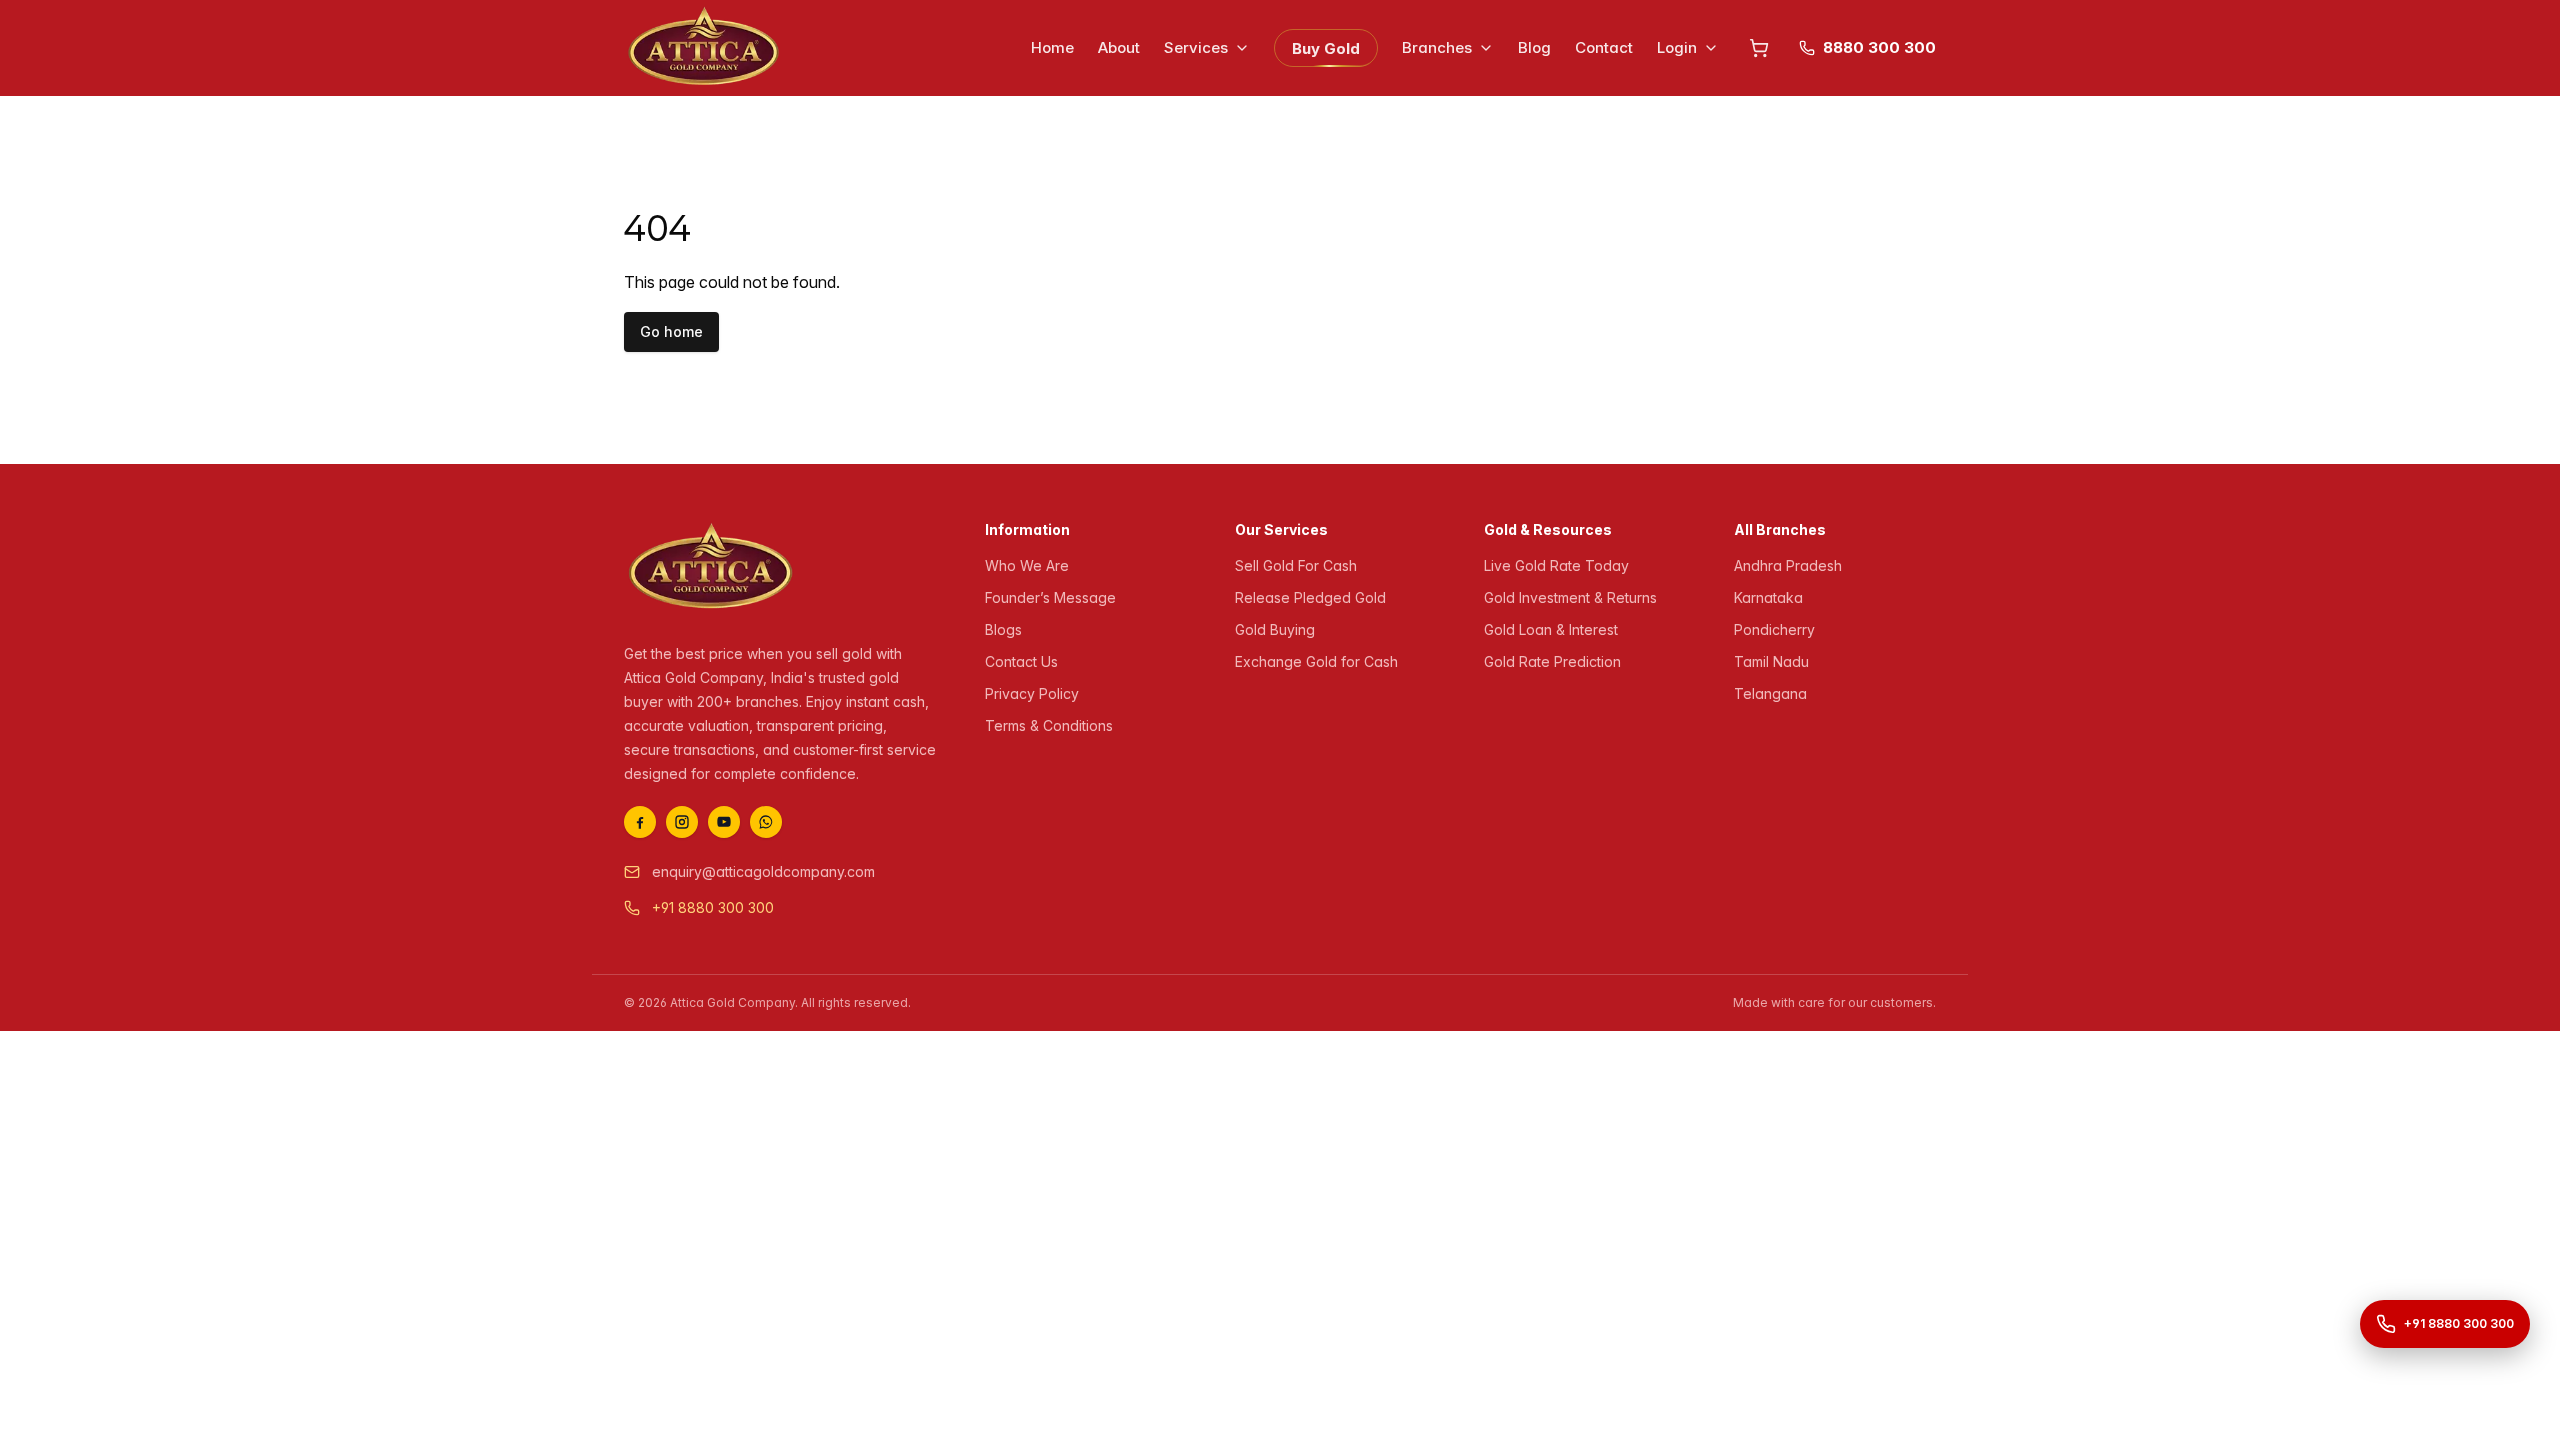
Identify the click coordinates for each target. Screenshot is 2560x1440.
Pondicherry (1774, 629)
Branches (1437, 47)
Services (1196, 47)
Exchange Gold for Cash (1316, 661)
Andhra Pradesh (1788, 565)
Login (1677, 47)
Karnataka (1768, 597)
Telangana (1770, 693)
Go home (671, 331)
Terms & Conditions (1049, 725)
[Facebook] (640, 822)
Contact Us (1021, 661)
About (1119, 47)
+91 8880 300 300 (713, 907)
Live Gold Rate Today (1556, 565)
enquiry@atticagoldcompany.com (763, 871)
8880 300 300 (1879, 47)
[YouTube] (724, 822)
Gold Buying (1275, 629)
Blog (1534, 47)
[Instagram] (682, 822)
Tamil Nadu (1771, 661)
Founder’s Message (1050, 597)
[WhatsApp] (766, 822)
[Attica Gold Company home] (711, 568)
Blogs (1003, 629)
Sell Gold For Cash (1296, 565)
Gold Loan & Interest (1551, 629)
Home (1052, 47)
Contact (1604, 47)
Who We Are (1027, 565)
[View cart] (1759, 48)
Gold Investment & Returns (1570, 597)
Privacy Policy (1032, 693)
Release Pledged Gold (1310, 597)
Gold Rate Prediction (1552, 661)
